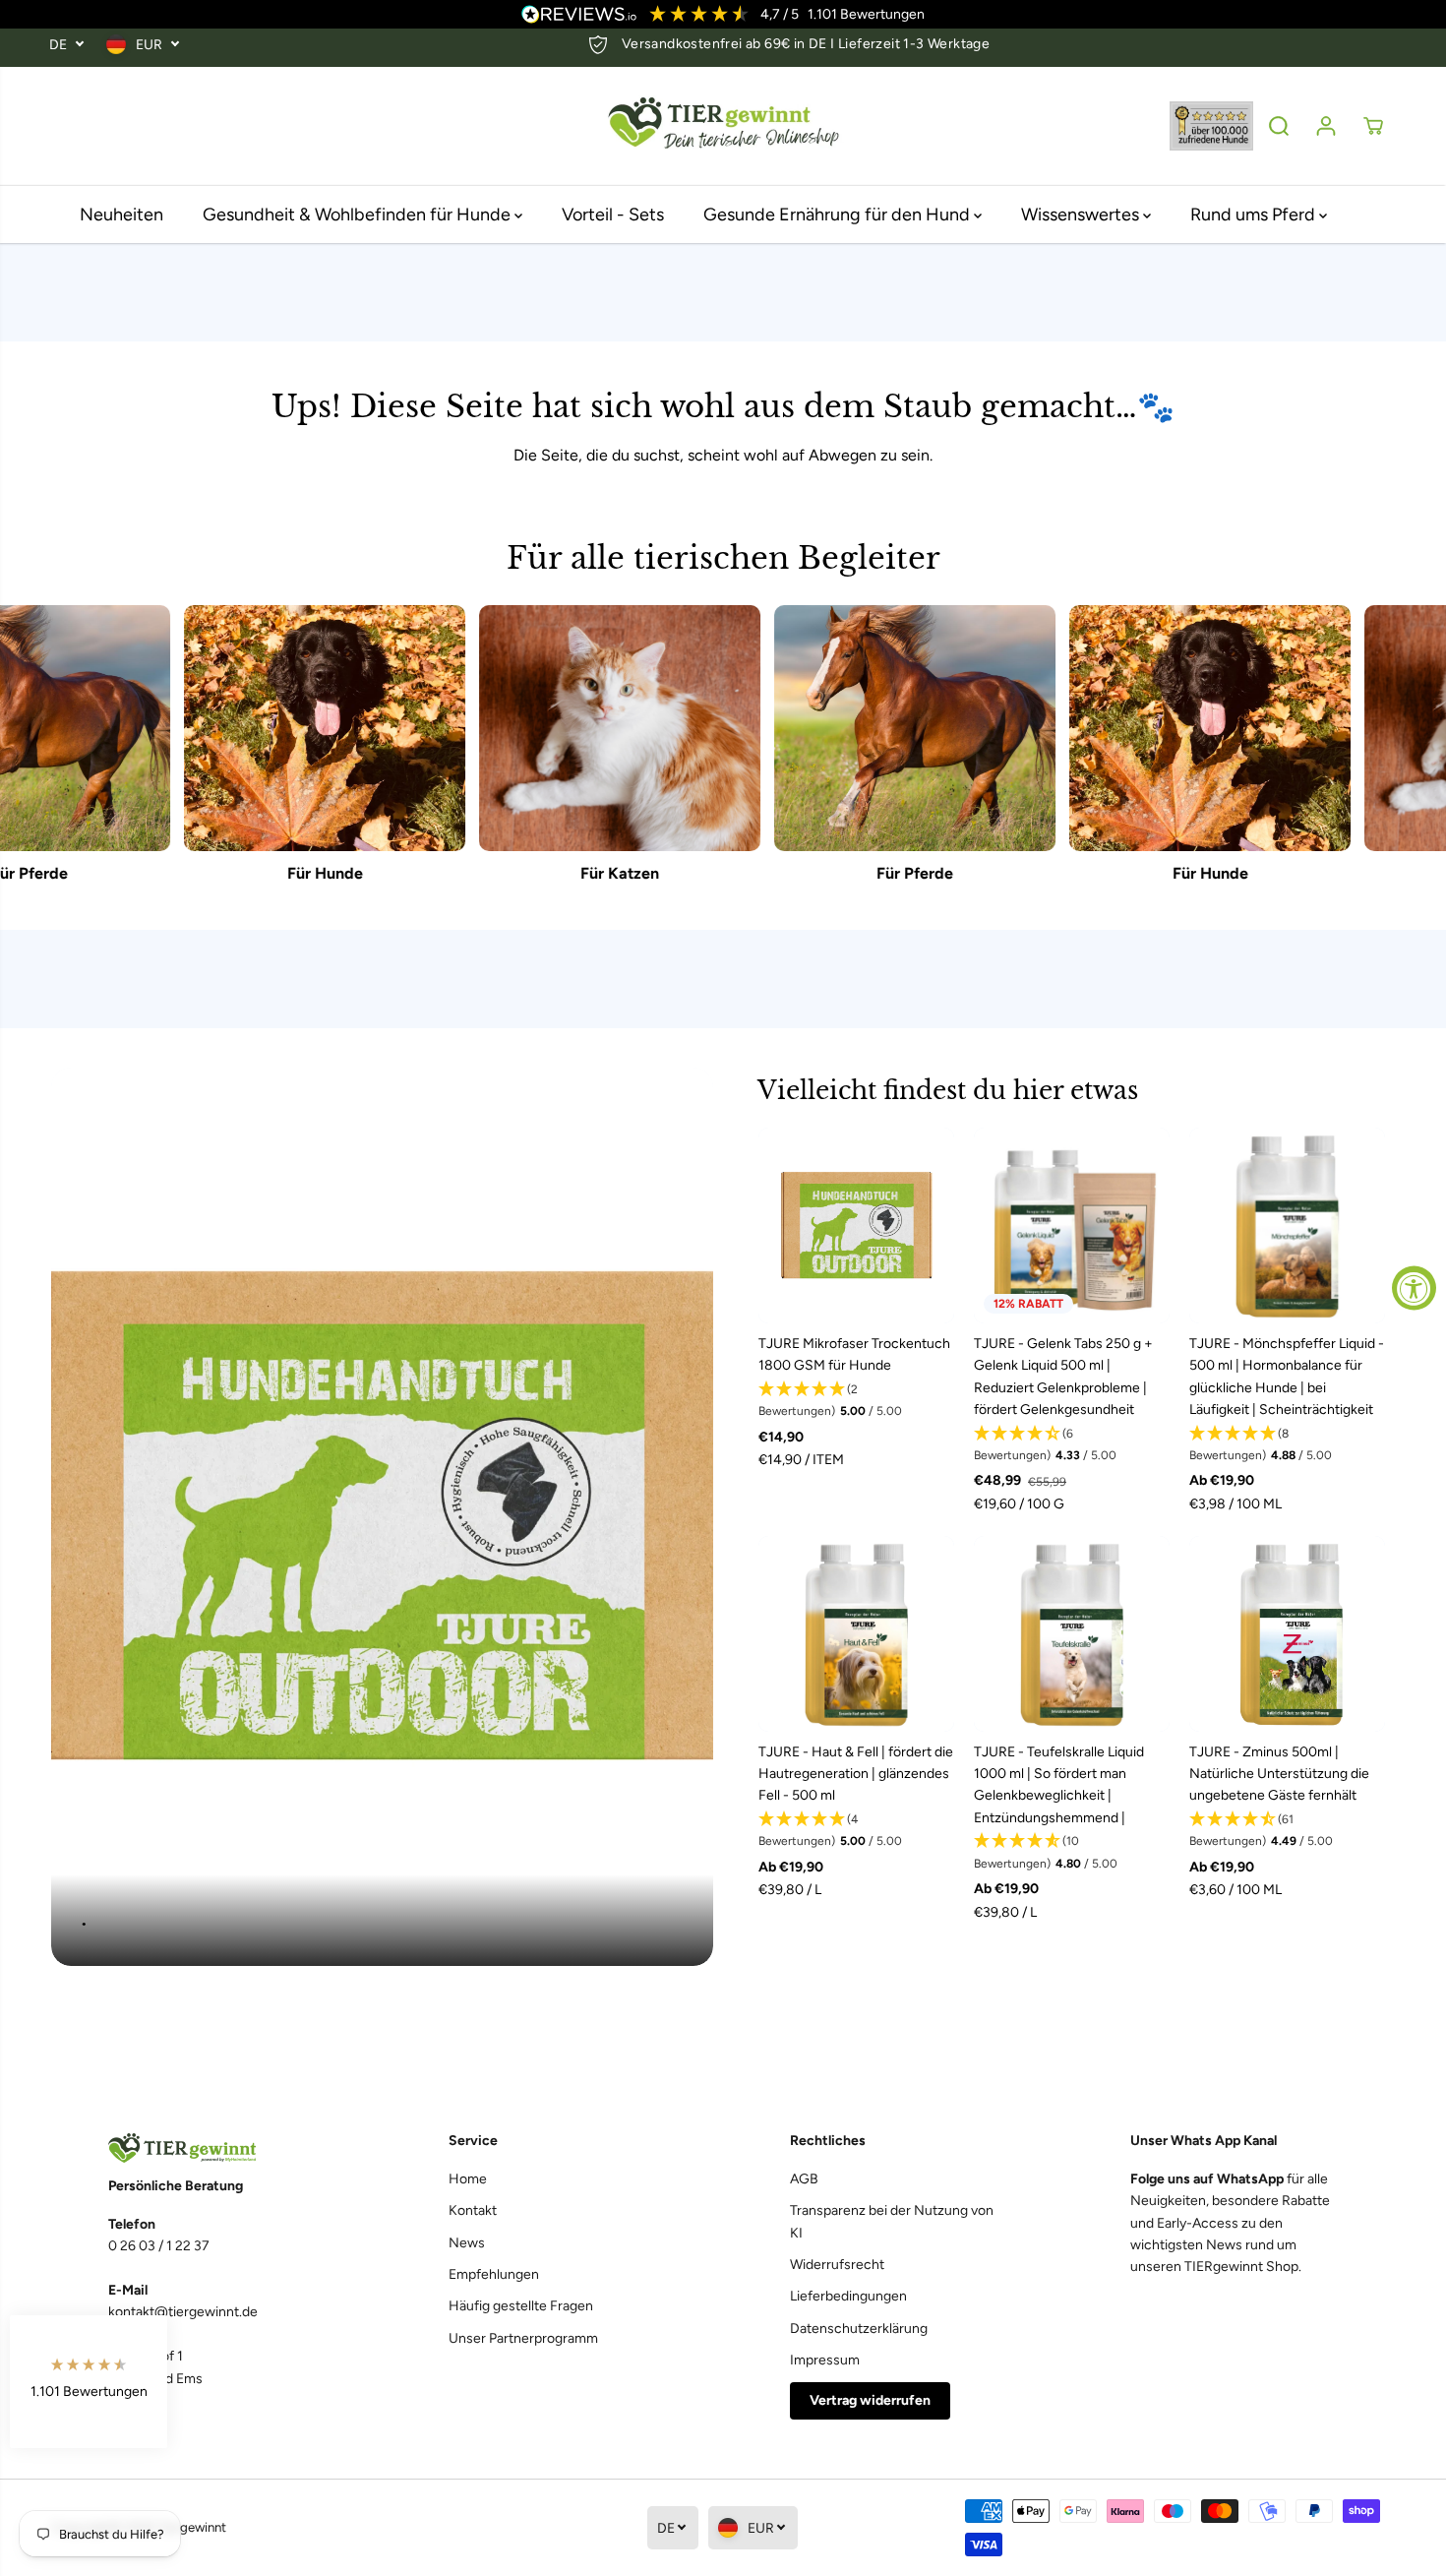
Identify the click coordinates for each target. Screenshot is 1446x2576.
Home (468, 2179)
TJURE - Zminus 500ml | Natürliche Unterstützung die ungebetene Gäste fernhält (1279, 1774)
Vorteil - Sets (613, 215)
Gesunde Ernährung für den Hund (839, 215)
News (467, 2243)
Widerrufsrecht (837, 2265)
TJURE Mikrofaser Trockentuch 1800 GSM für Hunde (854, 1354)
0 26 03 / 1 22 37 (159, 2246)
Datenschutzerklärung (859, 2329)
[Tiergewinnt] (723, 126)
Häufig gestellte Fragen (521, 2306)
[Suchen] (1279, 126)
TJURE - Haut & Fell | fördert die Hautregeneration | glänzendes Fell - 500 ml (856, 1774)
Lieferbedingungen (848, 2296)
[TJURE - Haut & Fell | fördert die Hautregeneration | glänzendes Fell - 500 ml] (856, 1634)
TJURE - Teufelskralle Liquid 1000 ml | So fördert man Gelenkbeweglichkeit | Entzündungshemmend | (1059, 1785)
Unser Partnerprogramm (523, 2338)
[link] (212, 2148)
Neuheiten (121, 215)
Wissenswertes (1082, 215)
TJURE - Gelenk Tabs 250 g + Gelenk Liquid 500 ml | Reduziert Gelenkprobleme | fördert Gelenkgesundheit (1063, 1377)
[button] (856, 1401)
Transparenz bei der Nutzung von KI (892, 2221)
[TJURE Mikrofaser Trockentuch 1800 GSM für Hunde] (856, 1226)
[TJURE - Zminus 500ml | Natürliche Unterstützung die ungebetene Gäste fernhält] (1287, 1634)
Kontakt (473, 2210)
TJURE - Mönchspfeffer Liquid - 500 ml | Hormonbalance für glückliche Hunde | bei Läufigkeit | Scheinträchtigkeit (1287, 1377)
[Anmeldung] (1326, 126)
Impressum (825, 2360)
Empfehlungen (494, 2274)
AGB (804, 2179)
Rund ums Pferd (1255, 215)
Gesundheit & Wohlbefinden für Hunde (359, 215)
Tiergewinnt (192, 2527)
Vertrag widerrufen (870, 2400)
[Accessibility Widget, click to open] (1414, 1288)
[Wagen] (1373, 126)
